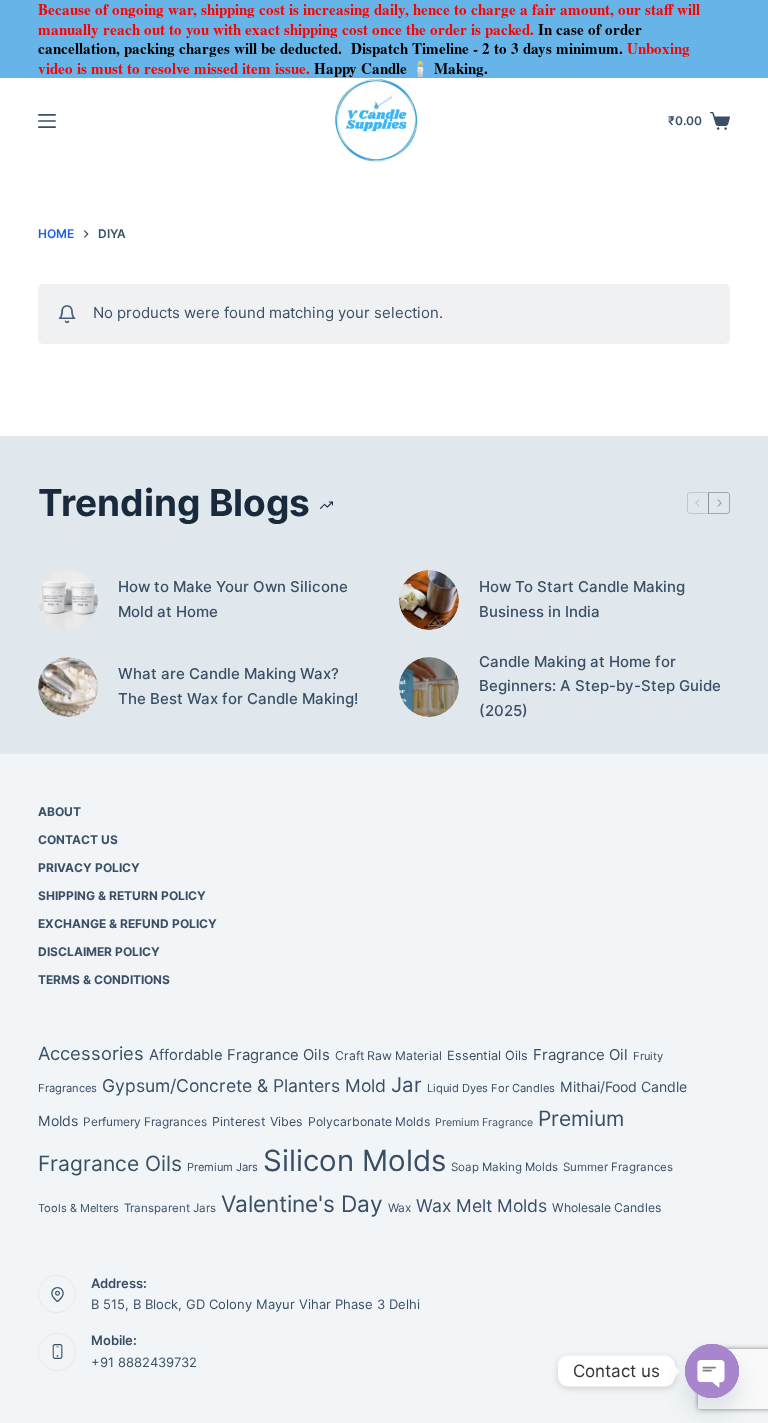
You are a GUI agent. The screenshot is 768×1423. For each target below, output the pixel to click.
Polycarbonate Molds (369, 1121)
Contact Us (78, 839)
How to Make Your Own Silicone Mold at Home (233, 599)
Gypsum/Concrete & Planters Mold (244, 1085)
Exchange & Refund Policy (127, 923)
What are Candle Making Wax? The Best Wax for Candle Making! (238, 686)
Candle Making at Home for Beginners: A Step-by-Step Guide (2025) (600, 686)
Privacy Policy (89, 867)
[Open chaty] (712, 1371)
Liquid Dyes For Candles (491, 1088)
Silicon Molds (354, 1160)
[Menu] (47, 121)
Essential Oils (487, 1055)
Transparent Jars (170, 1208)
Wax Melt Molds (481, 1205)
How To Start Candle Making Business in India (582, 599)
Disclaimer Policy (99, 951)
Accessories (91, 1053)
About (59, 811)
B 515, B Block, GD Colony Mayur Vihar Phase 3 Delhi (255, 1304)
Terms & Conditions (104, 979)
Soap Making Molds (504, 1167)
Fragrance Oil (580, 1054)
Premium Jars (222, 1167)
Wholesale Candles (606, 1207)
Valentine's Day (302, 1203)
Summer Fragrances (618, 1167)
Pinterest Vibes (257, 1121)
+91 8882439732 (144, 1362)
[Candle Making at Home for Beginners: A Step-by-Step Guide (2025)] (429, 687)
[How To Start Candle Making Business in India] (429, 600)
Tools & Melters (78, 1208)
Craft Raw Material (388, 1055)
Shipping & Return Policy (122, 895)
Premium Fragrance (484, 1122)
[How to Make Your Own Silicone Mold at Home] (68, 600)
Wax (399, 1208)
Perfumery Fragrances (145, 1122)
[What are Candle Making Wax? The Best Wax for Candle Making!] (68, 687)
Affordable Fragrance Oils (239, 1055)
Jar (406, 1084)
